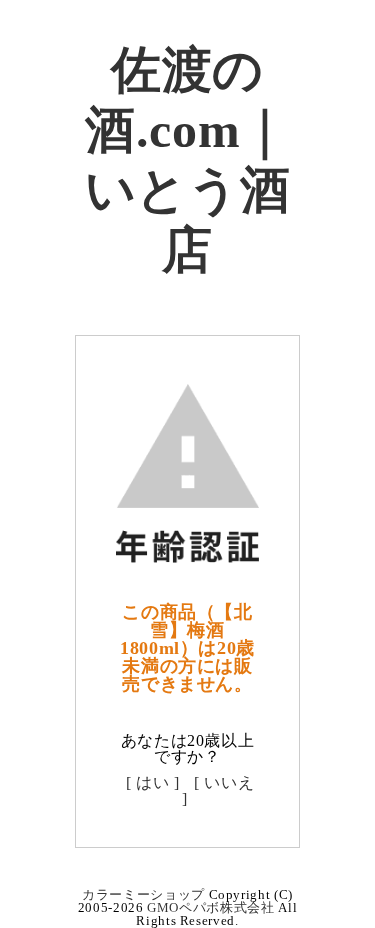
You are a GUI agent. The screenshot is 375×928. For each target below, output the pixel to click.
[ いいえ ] (218, 790)
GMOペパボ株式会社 (211, 907)
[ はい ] (153, 782)
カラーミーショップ (143, 894)
